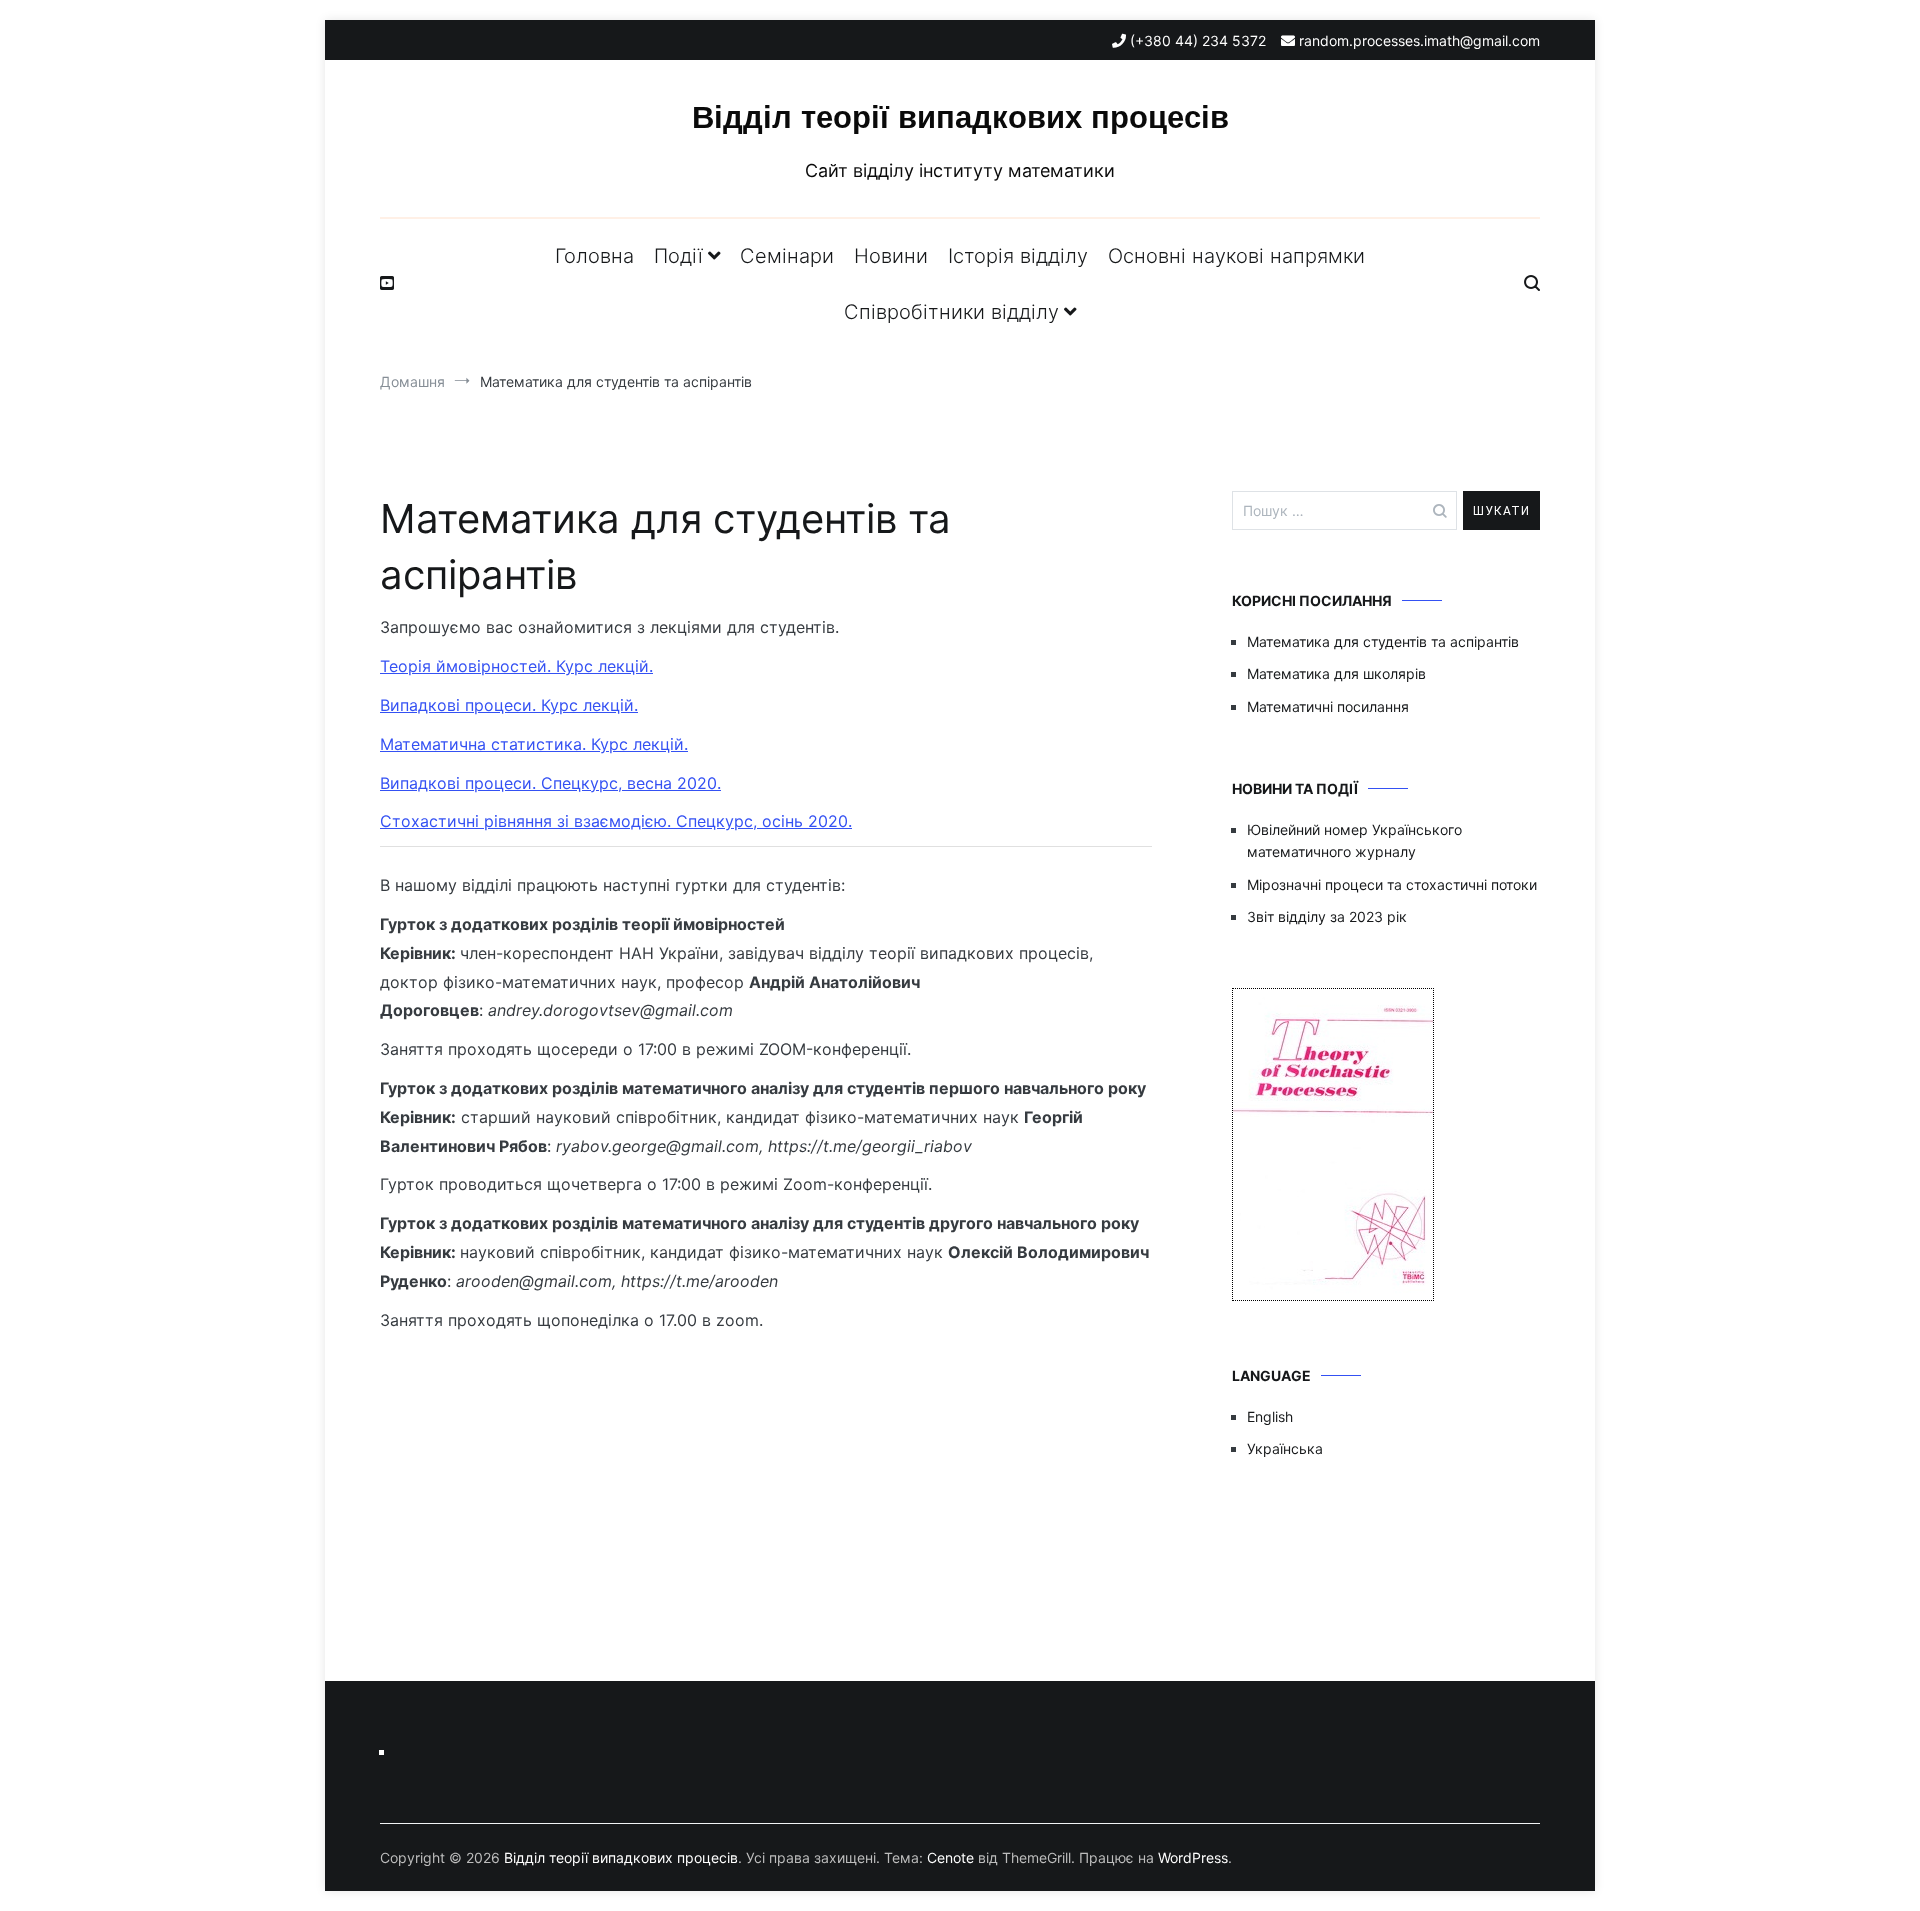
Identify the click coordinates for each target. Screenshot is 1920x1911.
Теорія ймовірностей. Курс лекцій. (516, 666)
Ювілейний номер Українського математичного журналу (1354, 840)
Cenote (950, 1857)
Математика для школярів (1336, 673)
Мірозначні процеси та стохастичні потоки (1392, 884)
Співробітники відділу (951, 312)
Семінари (787, 256)
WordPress (1193, 1857)
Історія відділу (1018, 256)
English (1270, 1416)
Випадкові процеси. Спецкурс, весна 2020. (550, 783)
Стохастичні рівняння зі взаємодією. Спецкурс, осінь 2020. (616, 821)
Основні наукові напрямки (1236, 256)
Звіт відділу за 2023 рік (1327, 916)
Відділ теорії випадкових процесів (960, 117)
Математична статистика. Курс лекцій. (534, 744)
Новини (891, 256)
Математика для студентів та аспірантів (1383, 641)
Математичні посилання (1328, 706)
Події (678, 256)
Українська (1285, 1448)
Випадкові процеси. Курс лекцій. (509, 705)
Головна (594, 256)
